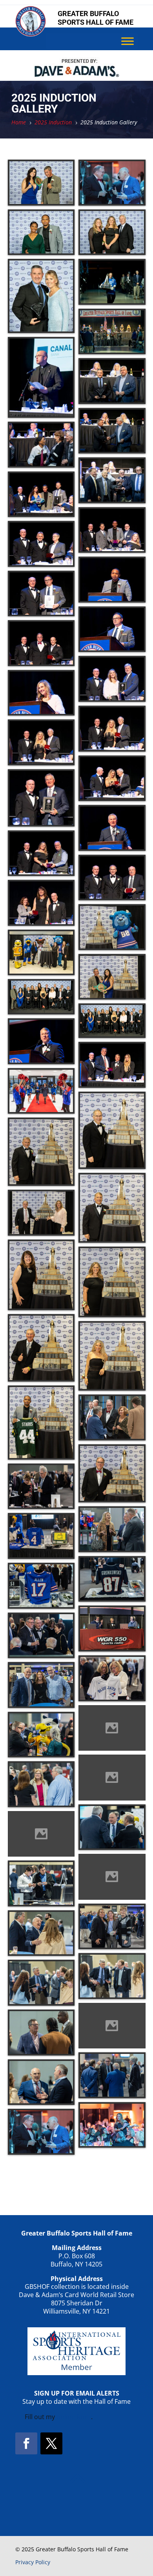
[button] (26, 2443)
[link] (31, 34)
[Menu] (127, 41)
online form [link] (74, 2417)
